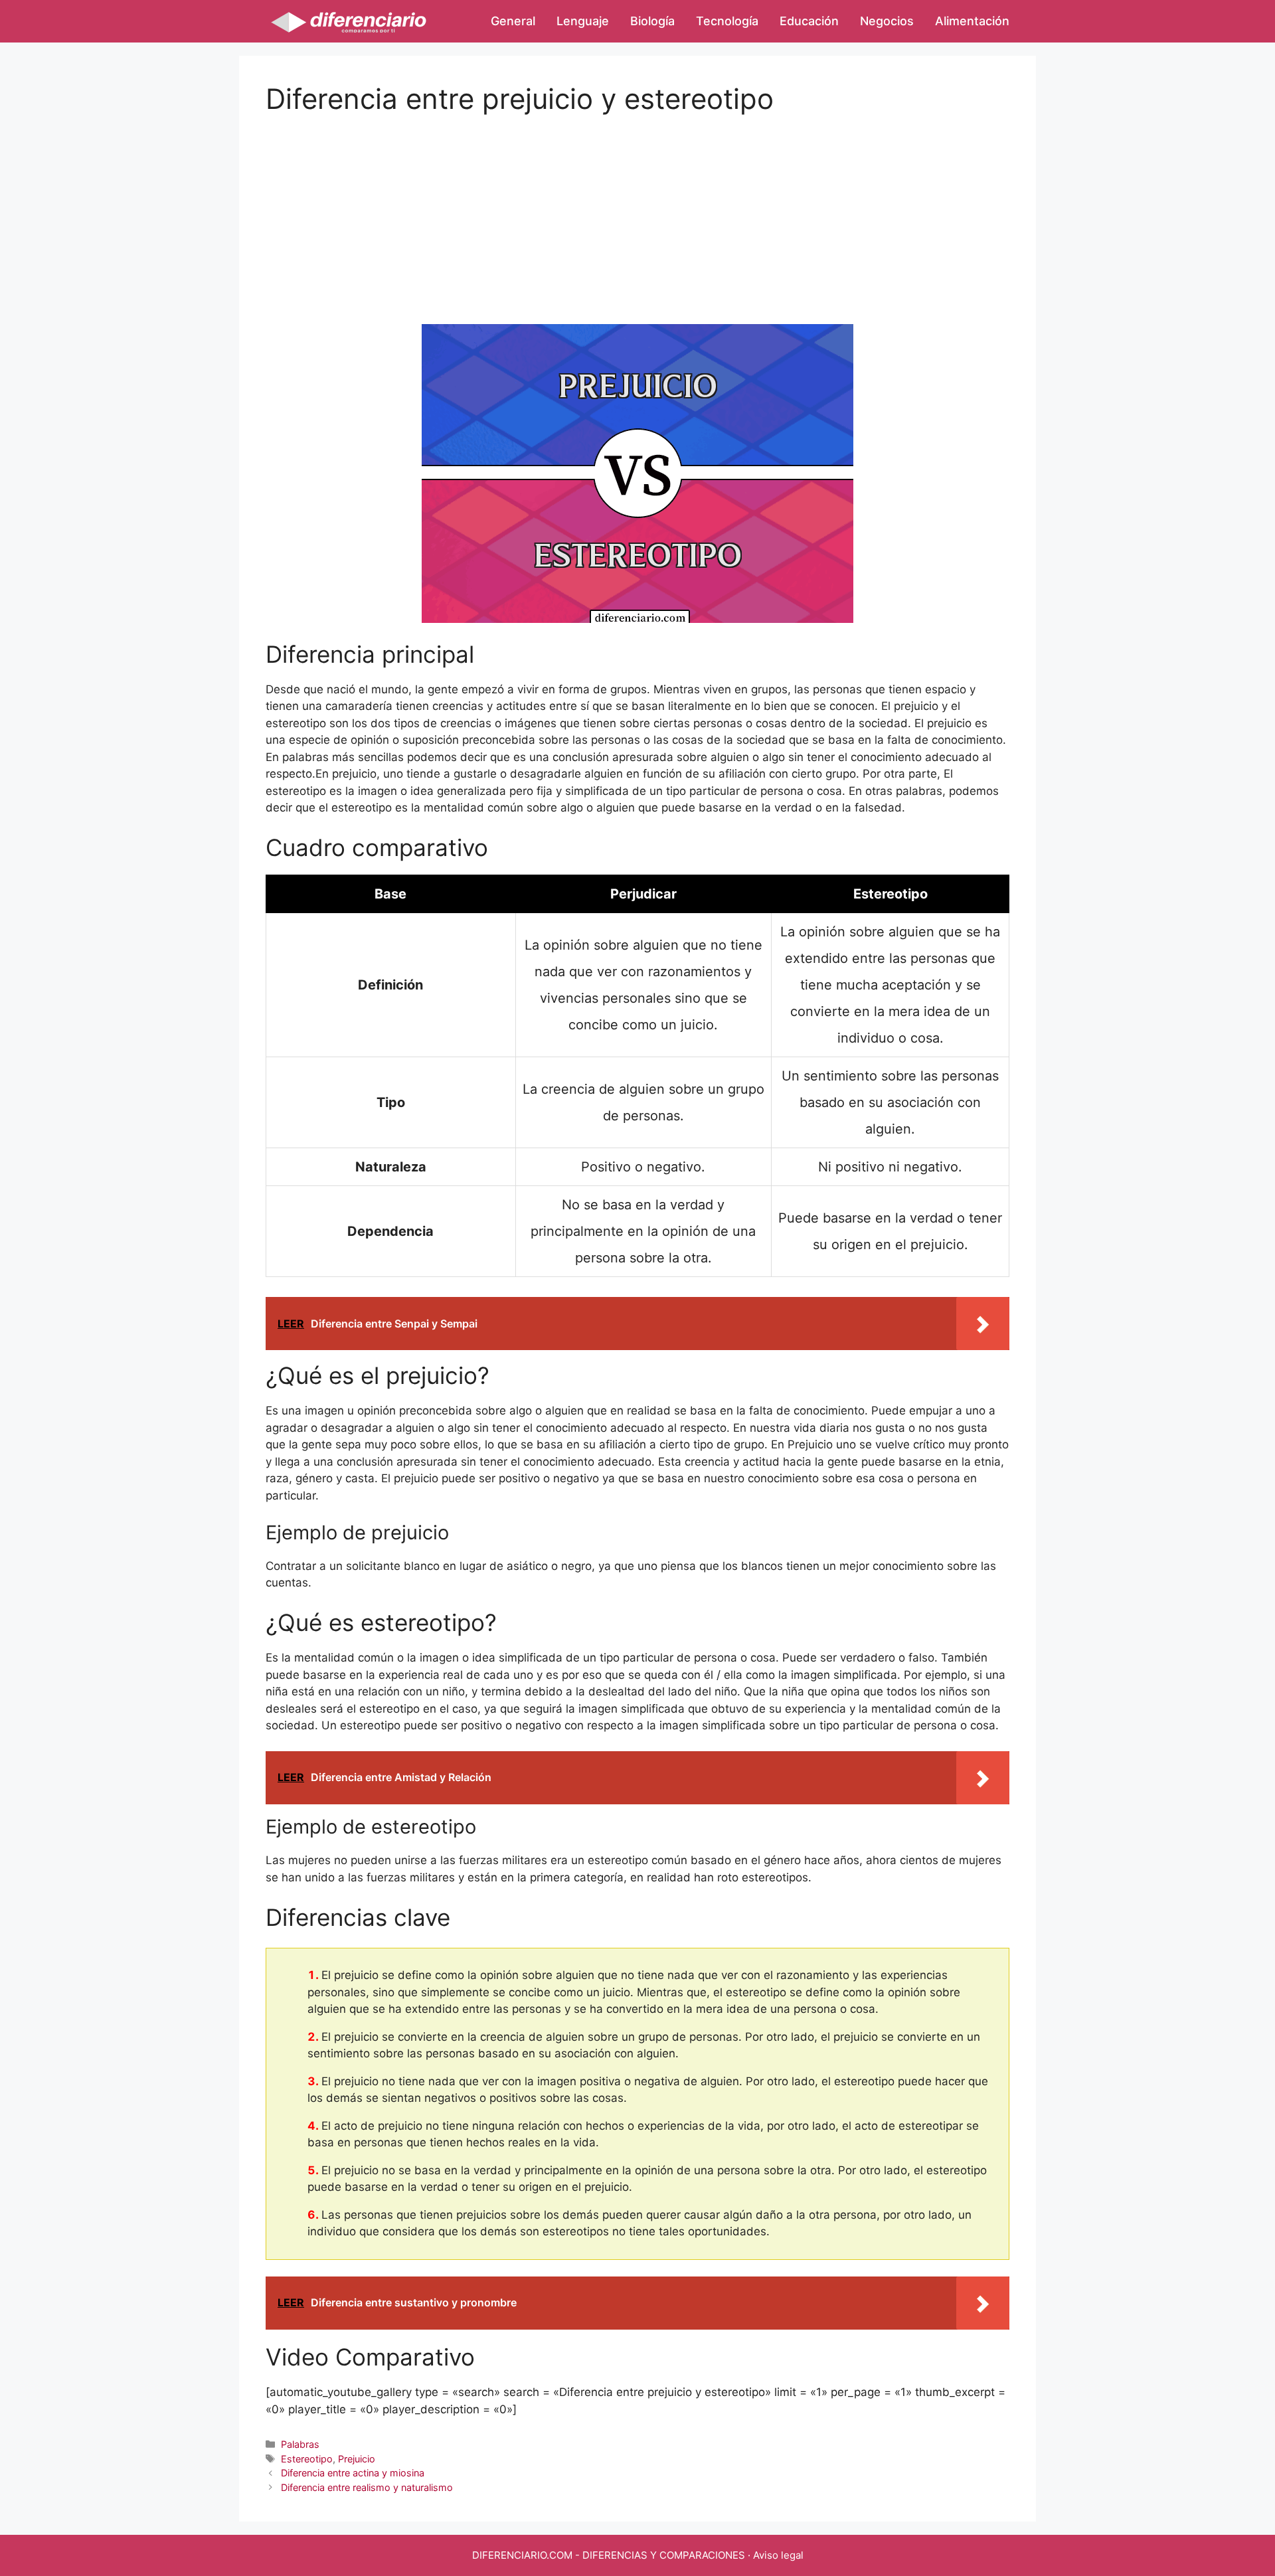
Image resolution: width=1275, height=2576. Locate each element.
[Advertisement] (637, 209)
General (513, 21)
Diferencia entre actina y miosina (353, 2473)
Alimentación (972, 21)
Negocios (887, 21)
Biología (652, 21)
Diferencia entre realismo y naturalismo (367, 2487)
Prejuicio (357, 2459)
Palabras (300, 2444)
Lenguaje (583, 21)
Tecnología (727, 21)
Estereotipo (307, 2459)
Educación (809, 21)
